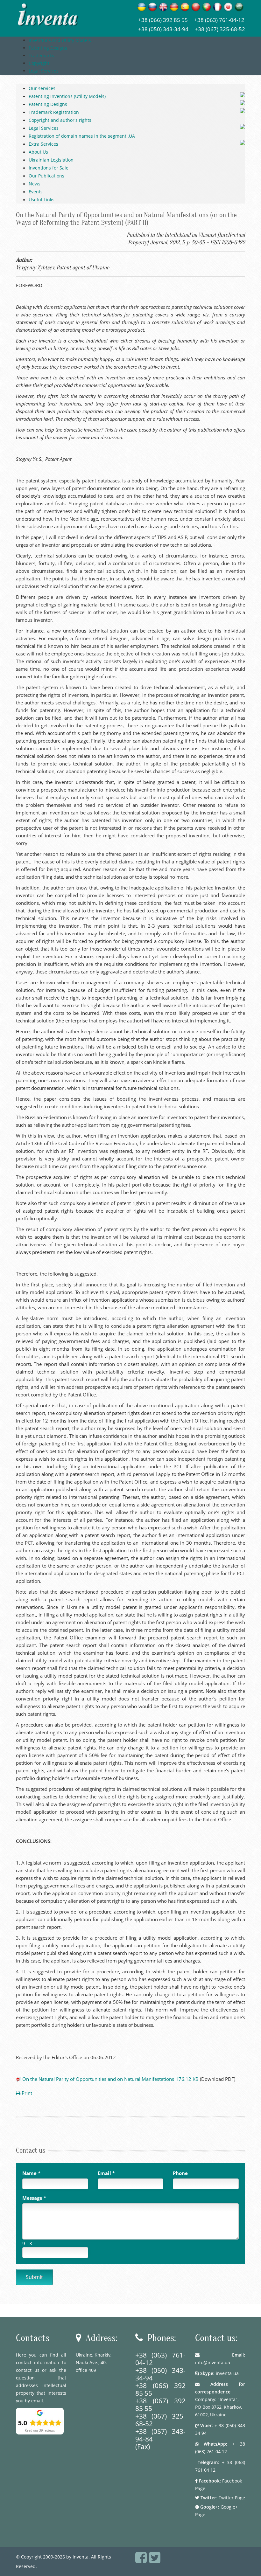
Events (36, 192)
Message (34, 2198)
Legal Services (44, 128)
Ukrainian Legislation (51, 160)
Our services (42, 88)
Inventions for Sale (49, 168)
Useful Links (42, 200)
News (35, 184)
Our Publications (46, 176)
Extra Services (43, 144)
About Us (38, 152)
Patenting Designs (48, 104)
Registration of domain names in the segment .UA (82, 136)
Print (26, 2093)
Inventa (81, 2557)
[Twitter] (155, 2561)
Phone (180, 2173)
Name (31, 2173)
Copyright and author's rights (60, 120)
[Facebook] (141, 2561)
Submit (34, 2277)
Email (106, 2173)
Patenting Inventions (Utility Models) (67, 96)
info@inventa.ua (213, 2362)
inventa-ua (227, 2373)
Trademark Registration (54, 112)
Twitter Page (232, 2498)
